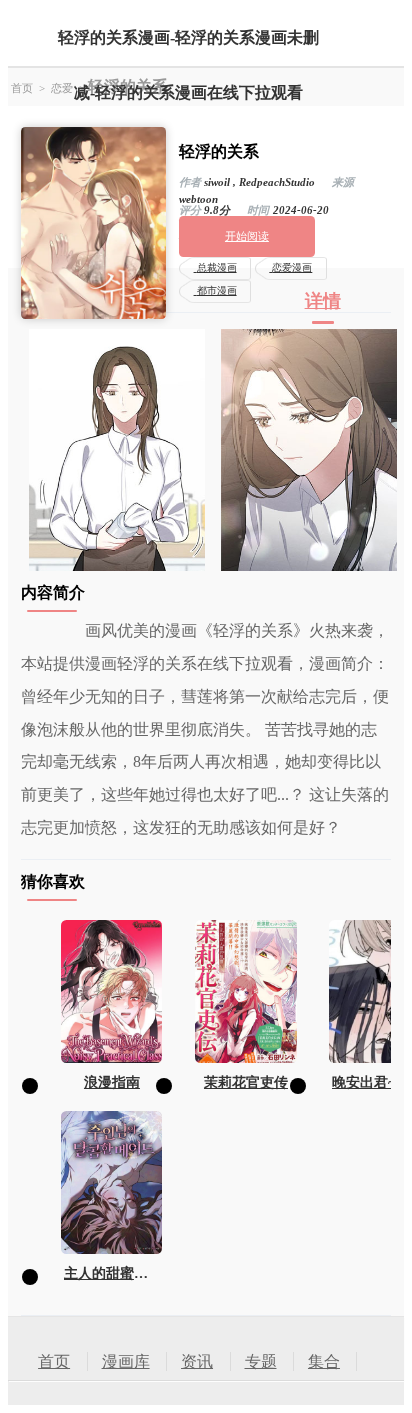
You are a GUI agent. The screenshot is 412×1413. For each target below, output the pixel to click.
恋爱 (62, 88)
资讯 (197, 1361)
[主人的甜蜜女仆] (111, 1182)
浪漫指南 (112, 1082)
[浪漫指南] (111, 991)
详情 (323, 301)
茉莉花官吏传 (246, 1082)
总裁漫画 (217, 267)
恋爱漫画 (292, 267)
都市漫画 (217, 290)
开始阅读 (247, 236)
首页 (22, 88)
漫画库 (126, 1361)
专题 (261, 1361)
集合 (324, 1361)
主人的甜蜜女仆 (112, 1273)
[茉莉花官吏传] (245, 991)
